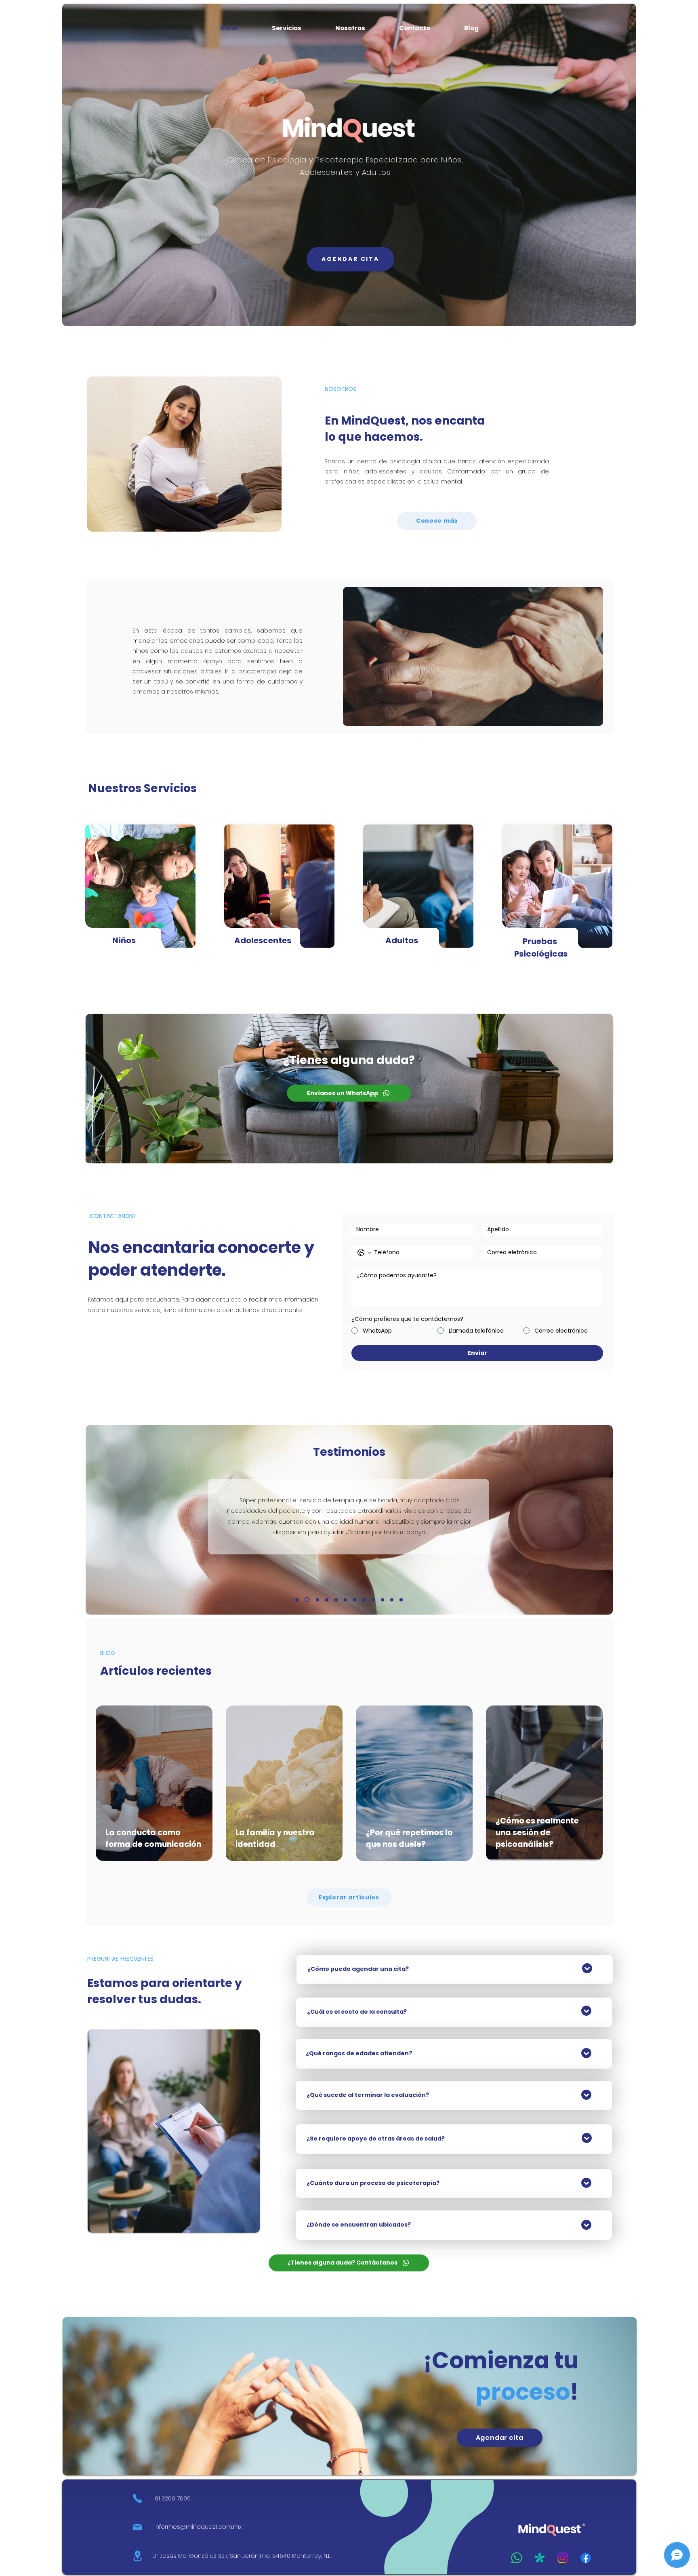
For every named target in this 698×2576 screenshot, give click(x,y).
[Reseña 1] (297, 1600)
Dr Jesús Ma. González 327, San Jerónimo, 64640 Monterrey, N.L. (242, 2556)
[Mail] (137, 2527)
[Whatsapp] (517, 2558)
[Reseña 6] (327, 1600)
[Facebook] (586, 2558)
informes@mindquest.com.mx (198, 2527)
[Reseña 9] (317, 1600)
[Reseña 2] (373, 1600)
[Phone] (137, 2499)
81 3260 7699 (173, 2498)
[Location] (137, 2556)
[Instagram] (563, 2558)
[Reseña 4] (383, 1600)
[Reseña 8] (392, 1600)
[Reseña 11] (401, 1600)
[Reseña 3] (307, 1600)
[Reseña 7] (364, 1600)
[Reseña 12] (345, 1600)
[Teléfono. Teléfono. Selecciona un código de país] (364, 1253)
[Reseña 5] (355, 1600)
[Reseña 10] (336, 1600)
